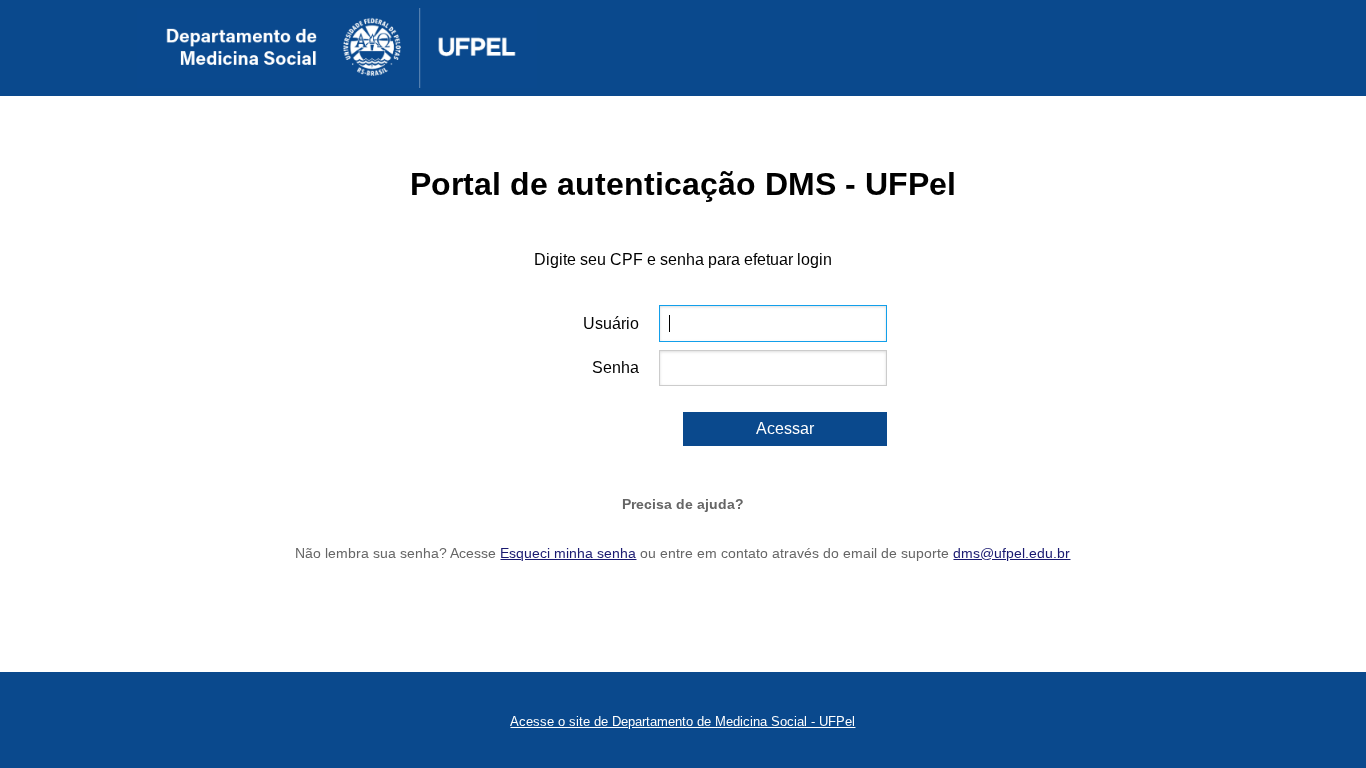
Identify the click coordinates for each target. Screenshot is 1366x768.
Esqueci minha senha (568, 553)
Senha (615, 367)
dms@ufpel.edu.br (1011, 553)
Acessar (785, 428)
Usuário (611, 323)
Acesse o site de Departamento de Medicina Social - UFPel (682, 721)
